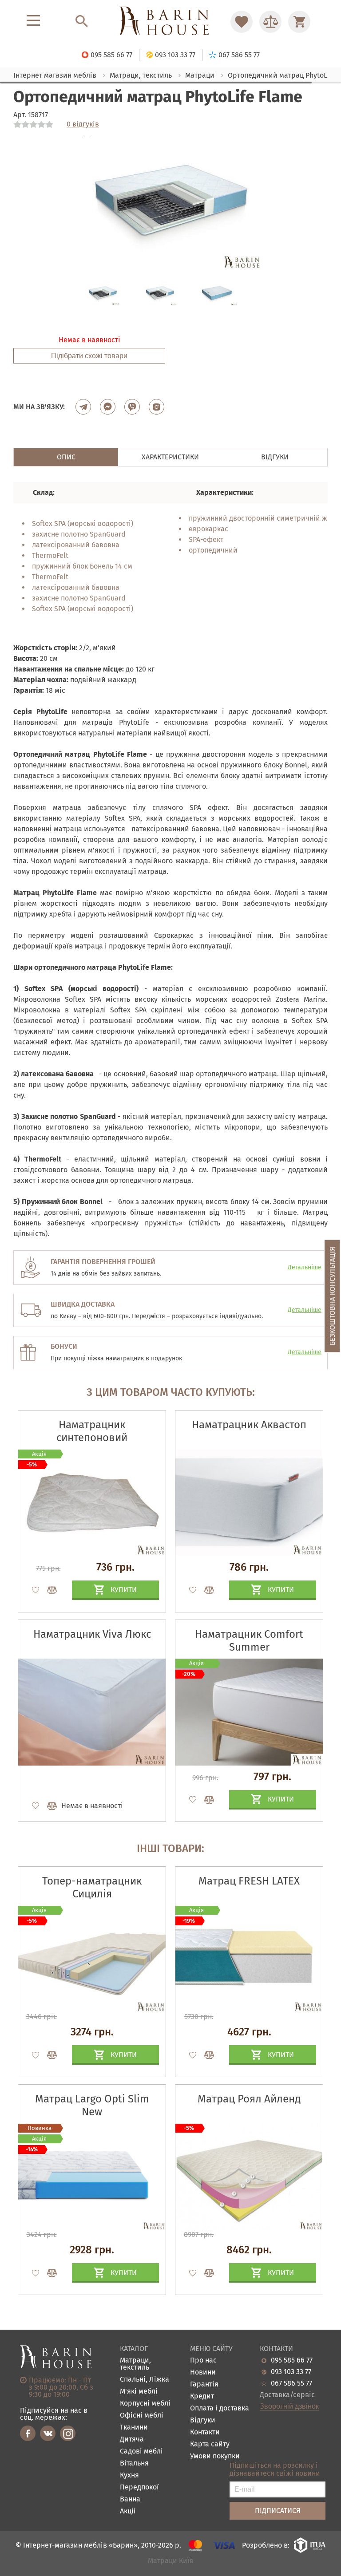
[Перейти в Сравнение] (270, 22)
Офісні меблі (142, 2416)
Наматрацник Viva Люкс (92, 1634)
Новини (203, 2373)
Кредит (202, 2396)
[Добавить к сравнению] (48, 1590)
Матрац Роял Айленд (249, 2099)
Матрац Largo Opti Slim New (92, 2105)
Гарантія (204, 2384)
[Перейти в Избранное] (242, 22)
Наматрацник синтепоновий (92, 1431)
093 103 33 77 (291, 2372)
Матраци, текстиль (135, 2364)
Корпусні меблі (145, 2404)
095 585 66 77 (292, 2360)
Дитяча (132, 2440)
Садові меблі (141, 2452)
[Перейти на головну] (170, 22)
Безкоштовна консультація (332, 1296)
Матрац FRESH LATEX (249, 1881)
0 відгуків (83, 124)
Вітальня (134, 2463)
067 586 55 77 (291, 2383)
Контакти (205, 2432)
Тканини (134, 2428)
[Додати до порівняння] (48, 2055)
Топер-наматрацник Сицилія (92, 1887)
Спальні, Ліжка (145, 2380)
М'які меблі (139, 2392)
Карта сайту (210, 2444)
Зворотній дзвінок (289, 2406)
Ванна (130, 2499)
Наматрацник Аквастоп (249, 1425)
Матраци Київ (171, 2561)
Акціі (128, 2511)
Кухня (129, 2475)
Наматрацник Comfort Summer (249, 1641)
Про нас (203, 2361)
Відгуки (203, 2420)
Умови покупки (215, 2456)
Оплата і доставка (220, 2408)
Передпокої (139, 2487)
